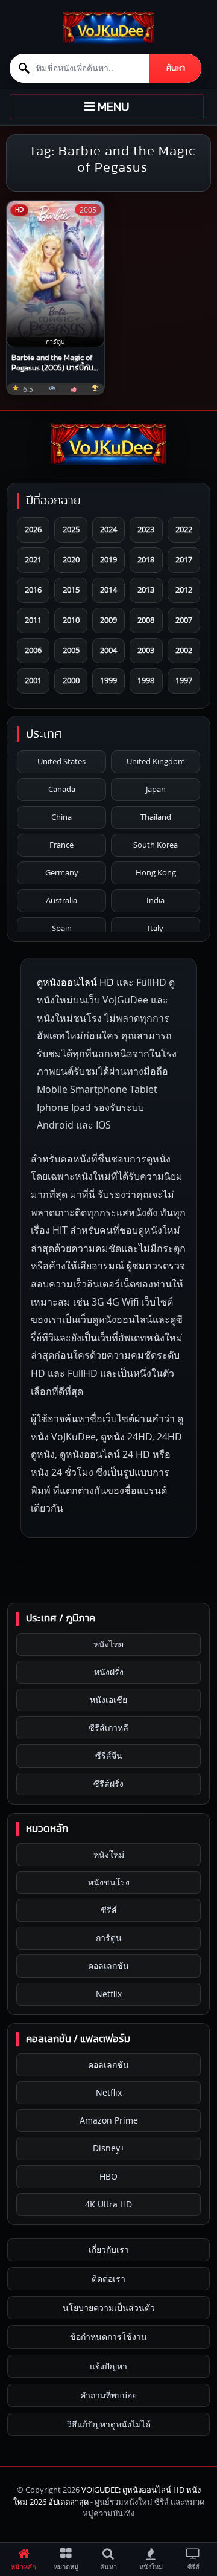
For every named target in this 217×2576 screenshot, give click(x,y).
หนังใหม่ (109, 1854)
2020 (71, 559)
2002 (184, 650)
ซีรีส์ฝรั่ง (108, 1784)
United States (61, 761)
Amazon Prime (109, 2120)
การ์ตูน (109, 1938)
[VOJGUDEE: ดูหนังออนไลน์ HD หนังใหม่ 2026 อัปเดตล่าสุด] (108, 28)
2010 (71, 620)
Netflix (109, 1994)
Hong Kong (156, 872)
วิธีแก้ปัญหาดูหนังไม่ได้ (109, 2424)
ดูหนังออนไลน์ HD (75, 982)
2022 (184, 529)
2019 (108, 559)
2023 (146, 529)
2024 (108, 529)
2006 (33, 650)
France (61, 845)
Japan (156, 789)
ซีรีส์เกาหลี (108, 1728)
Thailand (156, 817)
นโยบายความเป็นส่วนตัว (109, 2307)
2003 (146, 650)
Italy (156, 928)
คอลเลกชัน (108, 1966)
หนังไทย (108, 1644)
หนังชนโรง (109, 1882)
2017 (184, 559)
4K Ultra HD (108, 2204)
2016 (33, 590)
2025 (71, 529)
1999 (108, 680)
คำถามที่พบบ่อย (108, 2395)
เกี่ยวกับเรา (109, 2249)
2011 (33, 620)
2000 (71, 680)
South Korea (156, 845)
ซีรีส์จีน (109, 1755)
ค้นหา (176, 68)
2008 (146, 620)
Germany (62, 872)
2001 (33, 680)
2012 (184, 590)
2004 (108, 650)
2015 (71, 590)
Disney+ (109, 2148)
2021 (33, 559)
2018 (146, 559)
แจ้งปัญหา (108, 2366)
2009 (108, 620)
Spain (62, 928)
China (61, 817)
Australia (61, 900)
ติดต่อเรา (108, 2278)
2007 (184, 620)
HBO (108, 2176)
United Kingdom (156, 761)
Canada (62, 789)
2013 (146, 590)
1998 (146, 680)
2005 (71, 650)
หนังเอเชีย (108, 1700)
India (156, 900)
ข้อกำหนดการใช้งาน (108, 2336)
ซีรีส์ (109, 1910)
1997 (184, 680)
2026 (33, 529)
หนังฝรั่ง (109, 1672)
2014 (108, 590)
